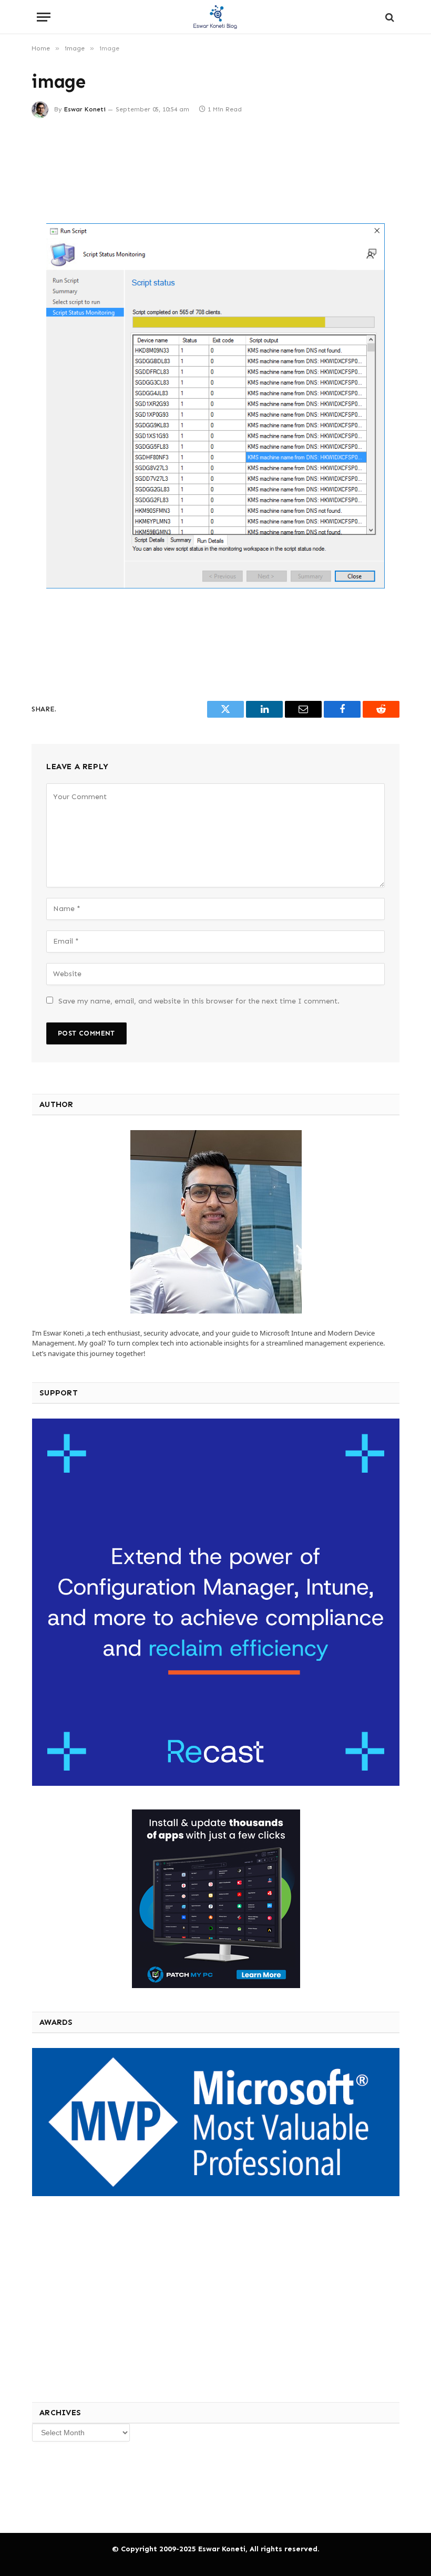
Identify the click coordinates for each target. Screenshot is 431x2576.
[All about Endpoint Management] (215, 17)
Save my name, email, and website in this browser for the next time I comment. (199, 1001)
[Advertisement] (215, 171)
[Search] (389, 17)
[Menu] (44, 17)
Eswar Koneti (85, 109)
